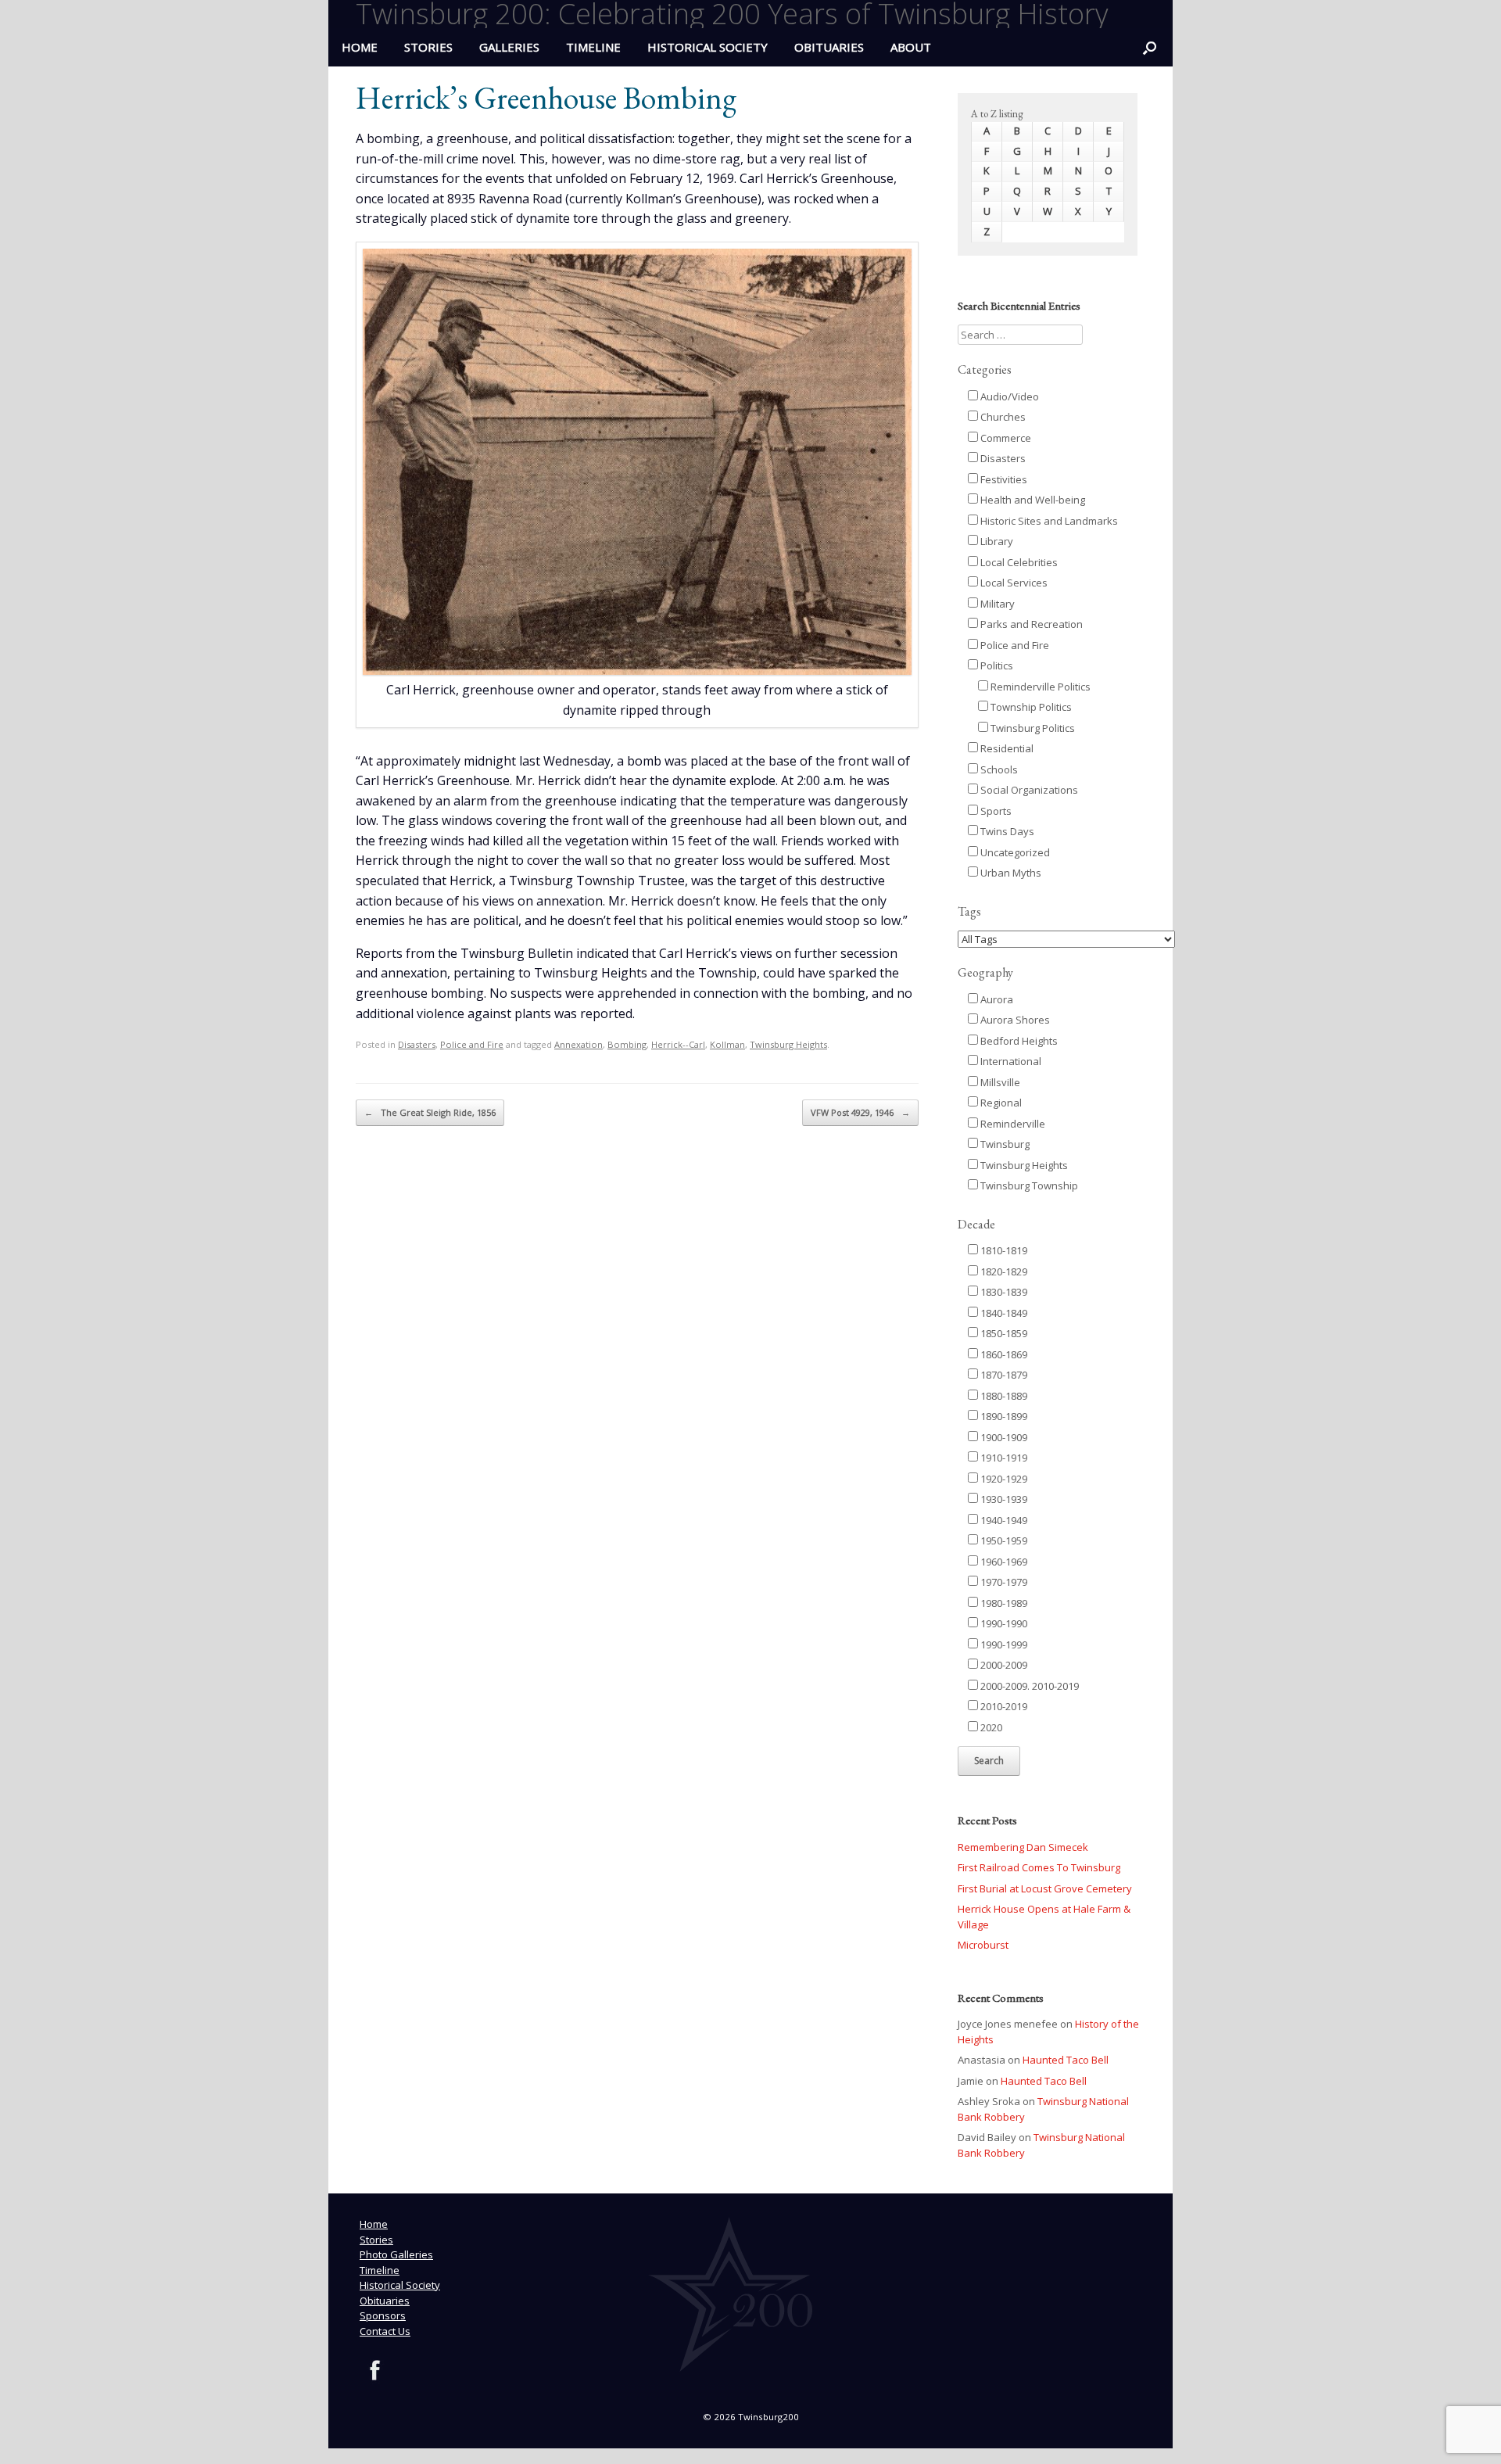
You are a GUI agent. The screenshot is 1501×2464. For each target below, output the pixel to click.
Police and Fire (472, 1044)
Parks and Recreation (1030, 624)
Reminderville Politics (1039, 687)
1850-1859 (1003, 1333)
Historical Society (708, 47)
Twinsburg (1004, 1144)
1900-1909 (1003, 1437)
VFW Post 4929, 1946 (860, 1112)
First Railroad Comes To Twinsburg (1039, 1867)
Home (374, 2224)
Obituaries (829, 47)
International (1010, 1061)
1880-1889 (1003, 1396)
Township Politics (1030, 707)
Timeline (593, 47)
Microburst (983, 1945)
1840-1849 (1003, 1313)
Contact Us (385, 2331)
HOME (360, 47)
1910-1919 (1003, 1458)
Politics (996, 665)
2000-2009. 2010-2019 (1028, 1686)
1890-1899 (1003, 1416)
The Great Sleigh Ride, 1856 (430, 1112)
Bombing (627, 1044)
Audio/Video (1008, 396)
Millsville (999, 1082)
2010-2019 (1003, 1706)
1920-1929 (1003, 1479)
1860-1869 (1003, 1354)
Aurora (996, 999)
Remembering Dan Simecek (1023, 1847)
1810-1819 (1003, 1250)
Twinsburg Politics (1032, 728)
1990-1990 (1003, 1623)
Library (996, 541)
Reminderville (1012, 1124)
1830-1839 (1003, 1292)
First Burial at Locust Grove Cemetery (1045, 1888)
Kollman (727, 1044)
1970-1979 (1003, 1582)
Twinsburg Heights (788, 1044)
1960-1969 (1003, 1562)
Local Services (1013, 583)
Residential (1006, 748)
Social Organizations (1028, 790)
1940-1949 (1003, 1520)
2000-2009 (1003, 1665)
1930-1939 (1003, 1499)
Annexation (579, 1044)
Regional (1000, 1103)
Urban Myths (1010, 873)
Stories (428, 47)
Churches (1002, 417)
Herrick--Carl (678, 1044)
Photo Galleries (396, 2254)
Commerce (1005, 438)
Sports (995, 811)
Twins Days (1006, 831)
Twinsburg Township (1028, 1185)
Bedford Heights (1018, 1041)
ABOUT (911, 47)
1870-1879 (1003, 1375)
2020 (990, 1727)
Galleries (509, 47)
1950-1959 (1003, 1540)
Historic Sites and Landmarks (1048, 521)
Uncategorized (1014, 852)
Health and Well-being (1032, 500)
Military (996, 604)
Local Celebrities (1018, 562)
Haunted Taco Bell (1066, 2060)
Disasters (417, 1044)
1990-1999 (1003, 1644)
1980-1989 (1003, 1603)
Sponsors (383, 2315)
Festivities (1003, 479)
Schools (998, 769)
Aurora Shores (1014, 1020)
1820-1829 (1003, 1271)
